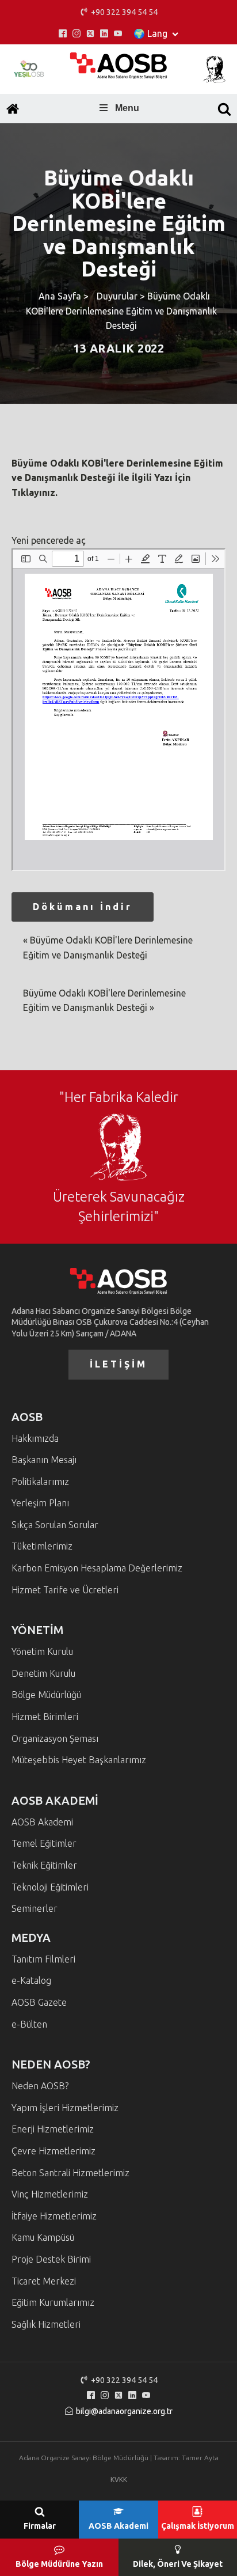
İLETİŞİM (118, 1364)
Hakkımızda (35, 1438)
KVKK (119, 2480)
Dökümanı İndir (83, 907)
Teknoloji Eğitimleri (50, 1887)
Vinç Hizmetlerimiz (50, 2194)
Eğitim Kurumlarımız (53, 2302)
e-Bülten (29, 2024)
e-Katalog (31, 1980)
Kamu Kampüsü (43, 2237)
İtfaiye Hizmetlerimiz (54, 2216)
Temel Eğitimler (44, 1843)
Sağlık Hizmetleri (46, 2324)
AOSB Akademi (42, 1822)
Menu (127, 108)
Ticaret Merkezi (44, 2281)
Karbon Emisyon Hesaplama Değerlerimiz (97, 1568)
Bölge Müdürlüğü (46, 1695)
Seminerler (35, 1908)
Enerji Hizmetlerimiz (53, 2129)
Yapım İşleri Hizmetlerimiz (65, 2108)
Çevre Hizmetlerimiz (53, 2151)
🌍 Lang (150, 33)
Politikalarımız (40, 1482)
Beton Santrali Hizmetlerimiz (70, 2173)
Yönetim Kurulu (42, 1651)
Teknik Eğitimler (44, 1865)
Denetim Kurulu (43, 1673)
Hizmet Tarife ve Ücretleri (65, 1590)
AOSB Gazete (39, 2002)
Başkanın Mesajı (44, 1460)
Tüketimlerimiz (42, 1546)
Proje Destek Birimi (51, 2259)
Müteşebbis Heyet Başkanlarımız (79, 1760)
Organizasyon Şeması (55, 1738)
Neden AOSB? (40, 2086)
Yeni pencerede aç (49, 540)
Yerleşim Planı (40, 1503)
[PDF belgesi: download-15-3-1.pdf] (118, 710)
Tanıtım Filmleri (43, 1959)
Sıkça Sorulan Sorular (55, 1525)
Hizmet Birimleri (45, 1717)
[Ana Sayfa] (13, 109)
